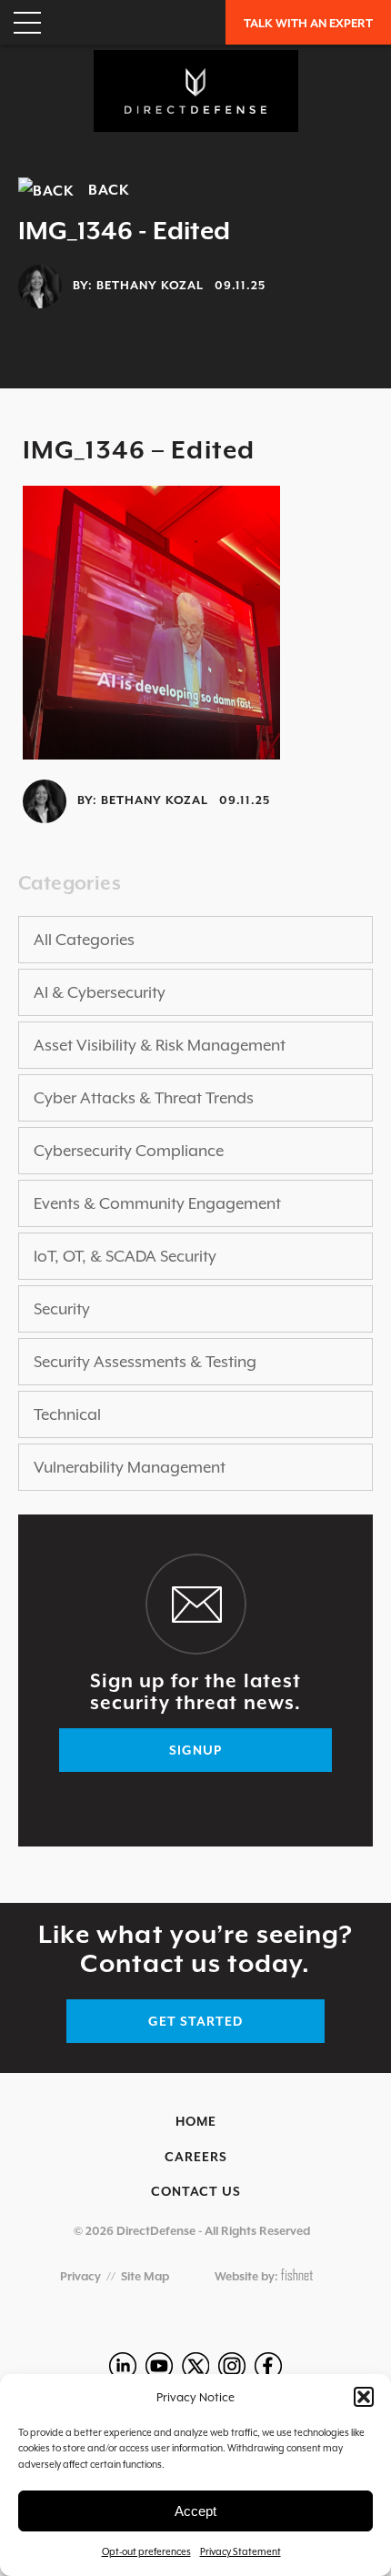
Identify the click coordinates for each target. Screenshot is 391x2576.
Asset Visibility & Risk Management (160, 1045)
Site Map (145, 2276)
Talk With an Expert (308, 23)
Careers (196, 2157)
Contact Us (196, 2191)
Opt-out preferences (146, 2551)
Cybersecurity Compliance (129, 1151)
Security (62, 1309)
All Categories (84, 940)
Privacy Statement (241, 2551)
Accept (195, 2511)
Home (196, 2121)
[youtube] (159, 2366)
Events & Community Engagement (157, 1203)
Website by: (248, 2276)
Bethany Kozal (150, 286)
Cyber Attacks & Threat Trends (144, 1098)
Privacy (80, 2276)
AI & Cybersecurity (100, 992)
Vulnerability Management (130, 1467)
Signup (195, 1750)
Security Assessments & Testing (145, 1362)
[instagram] (232, 2366)
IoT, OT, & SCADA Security (125, 1256)
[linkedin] (123, 2366)
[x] (195, 2366)
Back (102, 190)
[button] (364, 2397)
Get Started (195, 2021)
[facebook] (268, 2366)
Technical (67, 1414)
